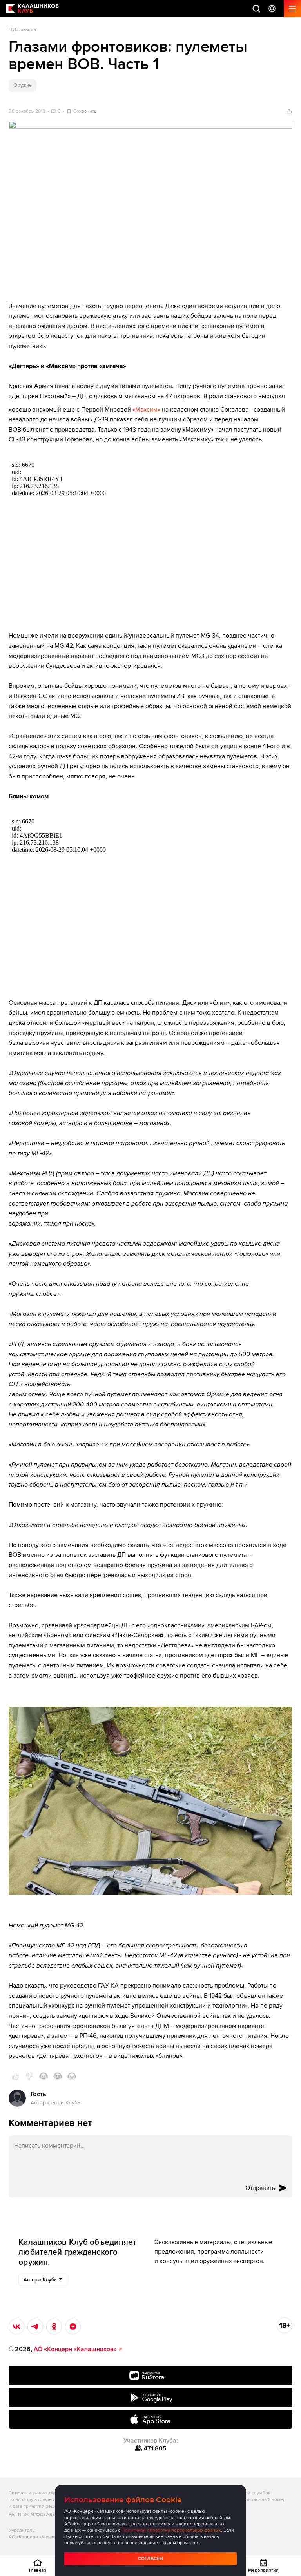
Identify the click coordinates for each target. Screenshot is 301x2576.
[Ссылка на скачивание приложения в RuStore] (150, 2376)
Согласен (150, 2559)
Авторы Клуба (40, 2280)
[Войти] (272, 9)
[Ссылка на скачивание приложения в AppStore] (150, 2419)
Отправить (260, 2188)
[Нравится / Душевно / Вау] (58, 2076)
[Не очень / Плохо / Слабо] (29, 2076)
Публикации (22, 30)
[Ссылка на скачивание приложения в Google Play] (150, 2397)
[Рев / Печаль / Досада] (72, 2076)
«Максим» (146, 410)
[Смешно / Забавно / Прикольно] (44, 2076)
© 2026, (63, 2349)
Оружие (22, 85)
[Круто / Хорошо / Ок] (15, 2076)
